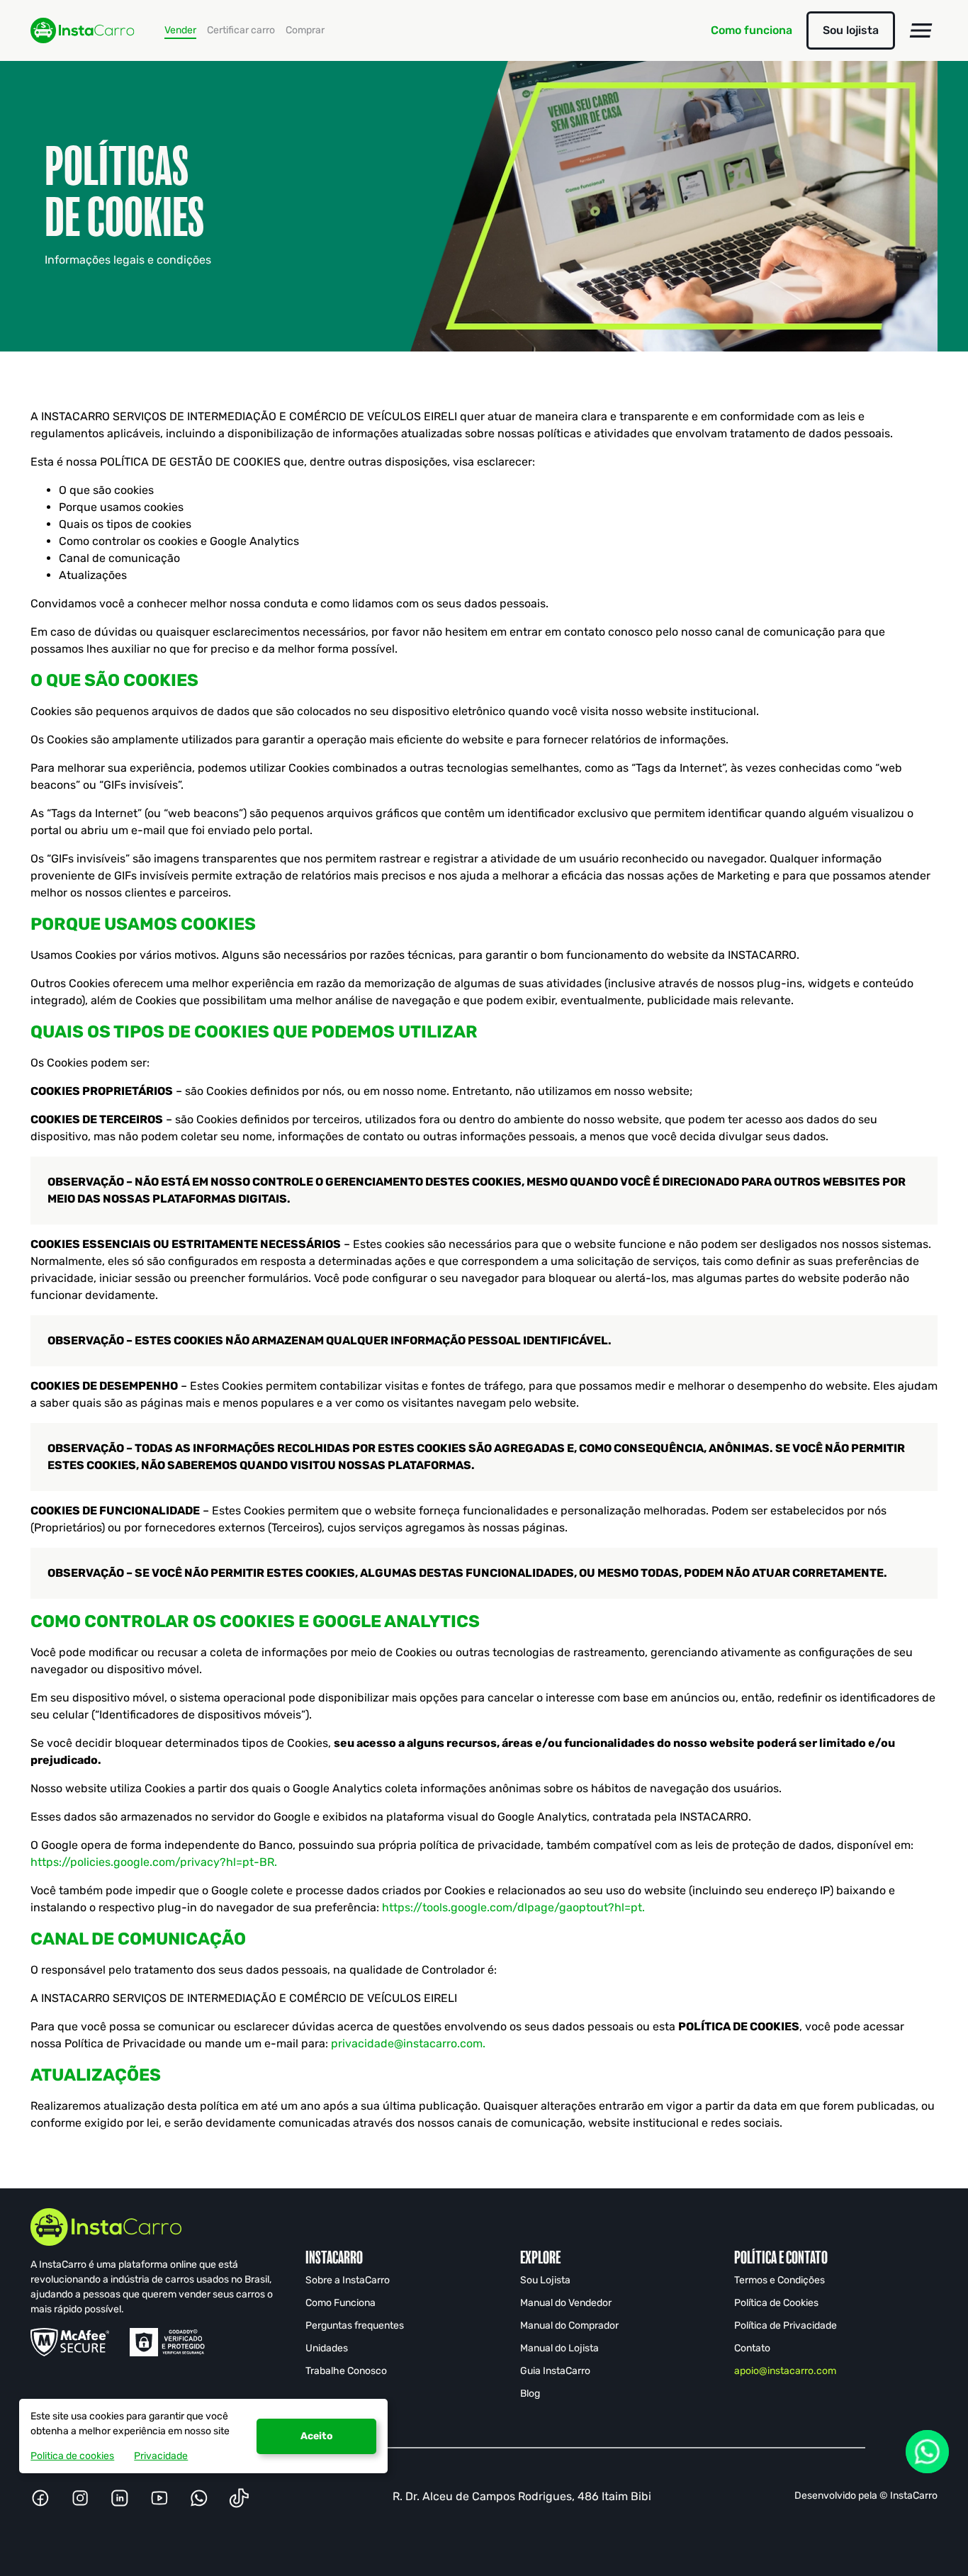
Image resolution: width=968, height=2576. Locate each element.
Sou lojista (851, 30)
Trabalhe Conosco (346, 2371)
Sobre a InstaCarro (348, 2280)
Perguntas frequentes (355, 2325)
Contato (752, 2348)
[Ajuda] (927, 2452)
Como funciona (752, 30)
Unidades (327, 2348)
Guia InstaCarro (555, 2371)
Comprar (305, 30)
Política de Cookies (776, 2303)
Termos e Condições (780, 2280)
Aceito (317, 2436)
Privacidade (161, 2456)
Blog (530, 2394)
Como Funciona (341, 2303)
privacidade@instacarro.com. (408, 2043)
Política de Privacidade (786, 2325)
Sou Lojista (545, 2280)
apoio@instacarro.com (785, 2371)
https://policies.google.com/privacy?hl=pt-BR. (154, 1862)
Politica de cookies (72, 2456)
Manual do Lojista (559, 2348)
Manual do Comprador (569, 2325)
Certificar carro (241, 30)
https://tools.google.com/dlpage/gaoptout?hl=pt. (513, 1907)
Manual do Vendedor (566, 2303)
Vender (180, 30)
